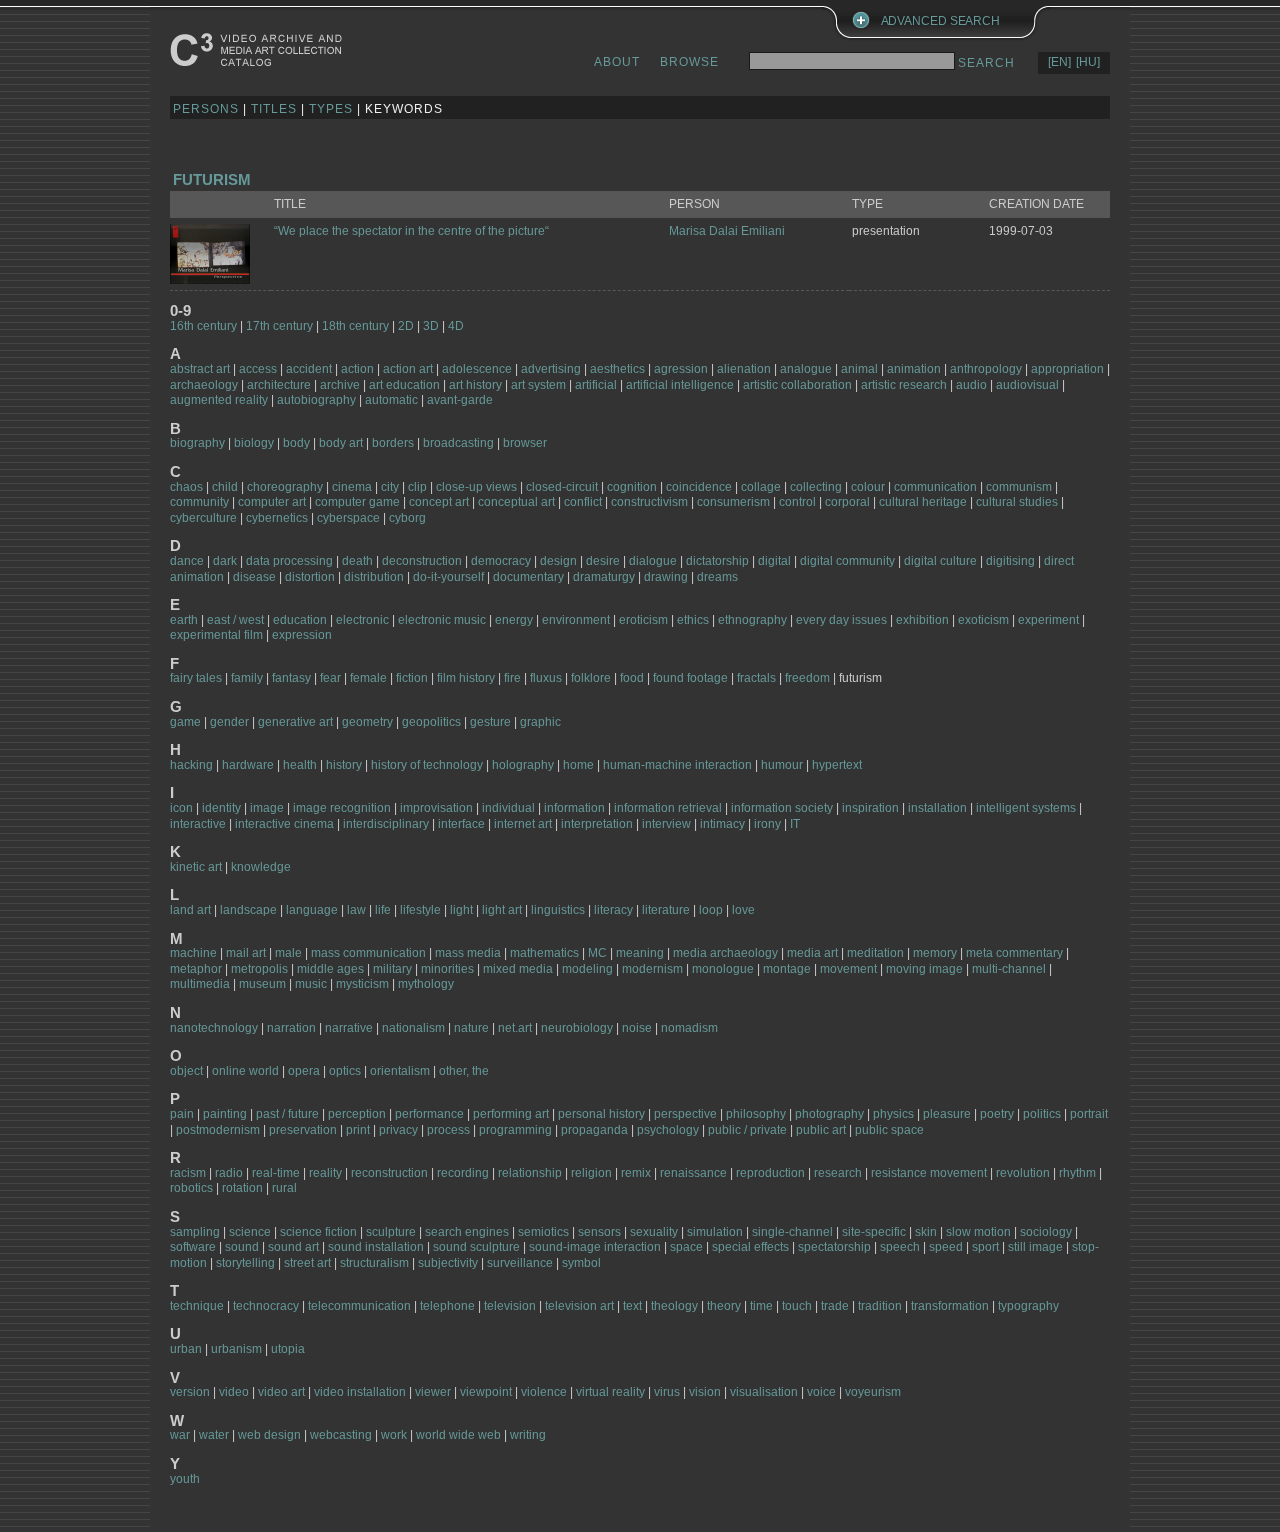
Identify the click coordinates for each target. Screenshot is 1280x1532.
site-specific (874, 1232)
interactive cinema (284, 824)
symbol (581, 1263)
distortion (310, 577)
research (838, 1173)
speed (946, 1247)
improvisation (436, 808)
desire (603, 561)
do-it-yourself (448, 577)
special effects (750, 1247)
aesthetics (617, 369)
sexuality (654, 1232)
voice (821, 1392)
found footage (690, 678)
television (510, 1306)
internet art (523, 824)
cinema (352, 487)
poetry (997, 1114)
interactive (198, 824)
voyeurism (873, 1392)
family (247, 678)
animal (859, 369)
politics (1042, 1114)
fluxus (546, 678)
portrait (1089, 1114)
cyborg (407, 518)
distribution (374, 577)
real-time (276, 1173)
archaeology (204, 385)
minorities (447, 969)
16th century (203, 326)
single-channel (792, 1232)
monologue (723, 969)
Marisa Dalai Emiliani (727, 231)
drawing (666, 577)
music (311, 984)
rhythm (1077, 1173)
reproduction (770, 1173)
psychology (668, 1130)
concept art (439, 502)
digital (774, 561)
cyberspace (348, 518)
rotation (242, 1188)
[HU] (1088, 62)
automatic (391, 400)
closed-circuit (562, 487)
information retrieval (668, 808)
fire (512, 678)
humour (782, 765)
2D (406, 326)
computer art (272, 502)
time (761, 1306)
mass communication (368, 953)
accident (309, 369)
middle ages (330, 969)
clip (417, 487)
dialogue (653, 561)
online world (245, 1071)
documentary (528, 577)
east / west (235, 620)
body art (341, 443)
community (199, 502)
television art (579, 1306)
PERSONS (206, 109)
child (225, 487)
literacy (613, 910)
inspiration (870, 808)
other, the (464, 1071)
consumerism (733, 502)
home (578, 765)
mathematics (544, 953)
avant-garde (460, 400)
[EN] (1059, 62)
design (558, 561)
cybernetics (277, 518)
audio (971, 385)
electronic (362, 620)
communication (935, 487)
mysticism (362, 984)
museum (262, 984)
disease (254, 577)
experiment (1050, 620)
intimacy (722, 824)
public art (821, 1130)
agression (681, 369)
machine (193, 953)
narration (291, 1028)
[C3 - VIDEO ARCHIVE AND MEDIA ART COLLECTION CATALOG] (260, 49)
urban (186, 1349)
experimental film (216, 635)
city (390, 487)
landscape (248, 910)
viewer (433, 1392)
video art (281, 1392)
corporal (847, 502)
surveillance (520, 1263)
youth (185, 1479)
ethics (693, 620)
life (383, 910)
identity (221, 808)
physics (893, 1114)
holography (523, 765)
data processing (289, 561)
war (180, 1435)
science (250, 1232)
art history (475, 385)
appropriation (1067, 369)
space (686, 1247)
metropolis (259, 969)
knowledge (261, 867)
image (267, 808)
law (356, 910)
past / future (287, 1114)
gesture (490, 722)
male (288, 953)
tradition (880, 1306)
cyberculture (203, 518)
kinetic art (196, 867)
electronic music (442, 620)
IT (795, 824)
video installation (360, 1392)
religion (591, 1173)
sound (242, 1247)
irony (767, 824)
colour (868, 487)
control (797, 502)
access (258, 369)
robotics (191, 1188)
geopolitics (431, 722)
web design (269, 1435)
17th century (279, 326)
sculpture (391, 1232)
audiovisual (1027, 385)
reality (325, 1173)
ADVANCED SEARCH (941, 21)
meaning (640, 953)
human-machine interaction (677, 765)
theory (724, 1306)
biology (254, 443)
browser (525, 443)
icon (181, 808)
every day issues (841, 620)
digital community (847, 561)
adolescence (478, 369)
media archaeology (725, 953)
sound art (293, 1247)
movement (848, 969)
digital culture (940, 561)
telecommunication (359, 1306)
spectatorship (834, 1247)
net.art (515, 1028)
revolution (1023, 1173)
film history (466, 678)
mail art (246, 953)
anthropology (986, 369)
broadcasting (458, 443)
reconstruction (389, 1173)
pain (182, 1114)
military (392, 969)
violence (544, 1392)
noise (637, 1028)
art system (538, 385)
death (357, 561)
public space (889, 1130)
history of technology (427, 765)
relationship (530, 1173)
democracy (501, 561)
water (214, 1435)
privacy (398, 1130)
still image (1035, 1247)
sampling (195, 1232)
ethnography (752, 620)
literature (666, 910)
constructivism (649, 502)
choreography (285, 487)
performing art (511, 1114)
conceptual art (516, 502)
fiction (412, 678)
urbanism (236, 1349)
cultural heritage (923, 502)
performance (429, 1114)
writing (528, 1435)
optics (345, 1071)
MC (597, 953)
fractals (756, 678)
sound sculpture (476, 1247)
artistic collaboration (797, 385)
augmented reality (219, 400)
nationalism (413, 1028)
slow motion (978, 1232)
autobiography (316, 400)
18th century (355, 326)
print (358, 1130)
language (312, 910)
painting (225, 1114)
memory (935, 953)
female (368, 678)
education (300, 620)
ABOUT (617, 62)
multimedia (200, 984)
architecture (279, 385)
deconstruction (422, 561)
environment (576, 620)
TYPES (331, 109)
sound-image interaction (595, 1247)
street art (307, 1263)
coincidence (699, 487)
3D (431, 326)
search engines (467, 1232)
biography (197, 443)
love (743, 910)
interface (461, 824)
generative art (295, 722)
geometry (367, 722)
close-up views (476, 487)
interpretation (597, 824)
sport (985, 1247)
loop (711, 910)
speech (900, 1247)
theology (674, 1306)
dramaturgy (604, 577)
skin (926, 1232)
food (632, 678)
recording (463, 1173)
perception (357, 1114)
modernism (652, 969)
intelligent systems (1026, 808)
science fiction (318, 1232)
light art (502, 910)
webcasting (341, 1435)
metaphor (196, 969)
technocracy (266, 1306)
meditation (875, 953)
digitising (1010, 561)
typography (1028, 1306)
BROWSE (689, 62)
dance (187, 561)
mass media (468, 953)
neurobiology (577, 1028)
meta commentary (1014, 953)
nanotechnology (214, 1028)
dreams (717, 577)
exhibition (922, 620)
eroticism (643, 620)
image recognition (342, 808)
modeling (587, 969)
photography (829, 1114)
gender (229, 722)
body (296, 443)
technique (197, 1306)
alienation (744, 369)
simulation (715, 1232)
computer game (357, 502)
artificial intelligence (680, 385)
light (461, 910)
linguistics (558, 910)
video (234, 1392)
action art (408, 369)
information (574, 808)
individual (508, 808)
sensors (599, 1232)
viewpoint (486, 1392)
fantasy (291, 678)
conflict (583, 502)
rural (284, 1188)
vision (705, 1392)
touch (797, 1306)
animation (914, 369)
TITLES (274, 109)
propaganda (594, 1130)
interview (666, 824)
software (193, 1247)
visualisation (764, 1392)
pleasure (947, 1114)
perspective (685, 1114)
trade (835, 1306)
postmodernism (218, 1130)
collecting (816, 487)
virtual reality (610, 1392)
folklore (591, 678)
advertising (551, 369)
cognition (632, 487)
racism (188, 1173)
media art (812, 953)
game (185, 722)
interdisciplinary (386, 824)
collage (761, 487)
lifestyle (420, 910)
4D (456, 326)
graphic (540, 722)
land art (190, 910)
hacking (191, 765)
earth (184, 620)
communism (1019, 487)
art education (404, 385)
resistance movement (929, 1173)
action (357, 369)
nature (471, 1028)
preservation (303, 1130)
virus (667, 1392)
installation (937, 808)
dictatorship (717, 561)
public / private (747, 1130)
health (300, 765)
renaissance (693, 1173)
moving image (924, 969)
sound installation (376, 1247)
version (190, 1392)
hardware (248, 765)
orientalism (400, 1071)
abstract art (200, 369)
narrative (349, 1028)
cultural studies (1017, 502)
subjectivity (448, 1263)
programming (517, 1130)
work (395, 1435)
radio (229, 1173)
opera (304, 1071)
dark (225, 561)
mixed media (518, 969)
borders (393, 443)
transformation (950, 1306)
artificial (596, 385)
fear (330, 678)
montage (787, 969)
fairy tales (196, 678)
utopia (288, 1349)
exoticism (983, 620)
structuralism (374, 1263)
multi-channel (1009, 969)
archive (340, 385)
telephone (447, 1306)
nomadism (689, 1028)
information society (782, 808)
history (344, 765)
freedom (807, 678)
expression (302, 635)
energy (514, 620)
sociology (1046, 1232)
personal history (601, 1114)
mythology (426, 984)
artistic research (904, 385)
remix (636, 1173)
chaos (186, 487)
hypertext (837, 765)
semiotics (543, 1232)
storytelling (245, 1263)
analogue (806, 369)
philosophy (756, 1114)
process (448, 1130)
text (632, 1306)
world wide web (458, 1435)
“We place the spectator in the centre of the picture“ (411, 231)
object (186, 1071)
